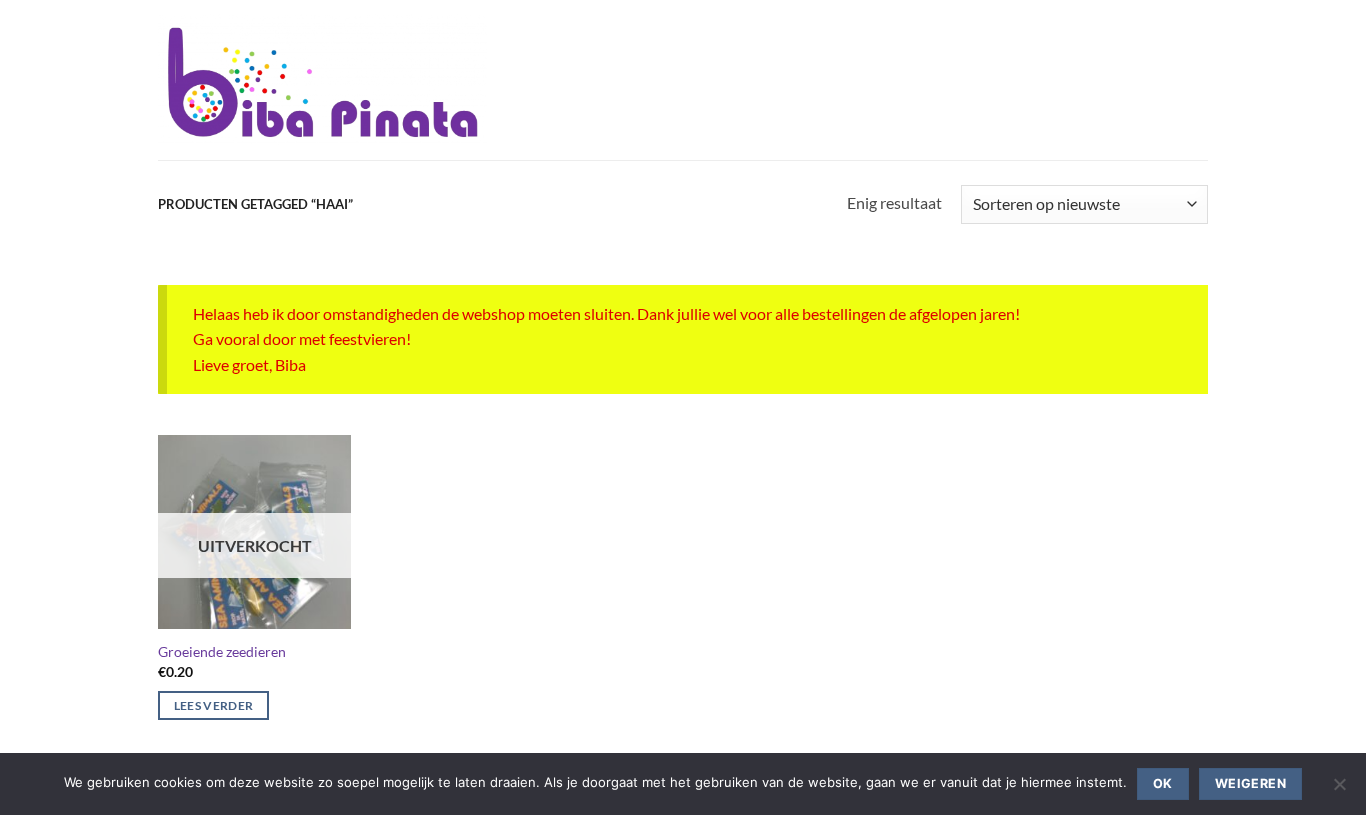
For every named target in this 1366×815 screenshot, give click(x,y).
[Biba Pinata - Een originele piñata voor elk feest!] (322, 80)
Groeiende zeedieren (222, 651)
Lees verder (214, 705)
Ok (1163, 783)
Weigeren (1250, 783)
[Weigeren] (1339, 790)
